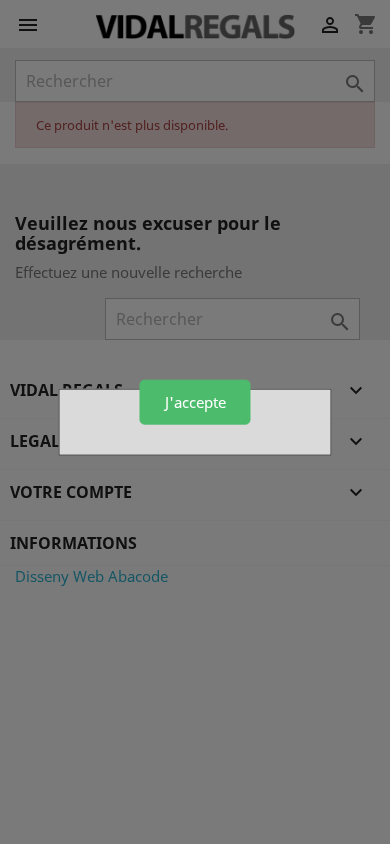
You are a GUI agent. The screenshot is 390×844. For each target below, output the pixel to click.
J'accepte (195, 402)
